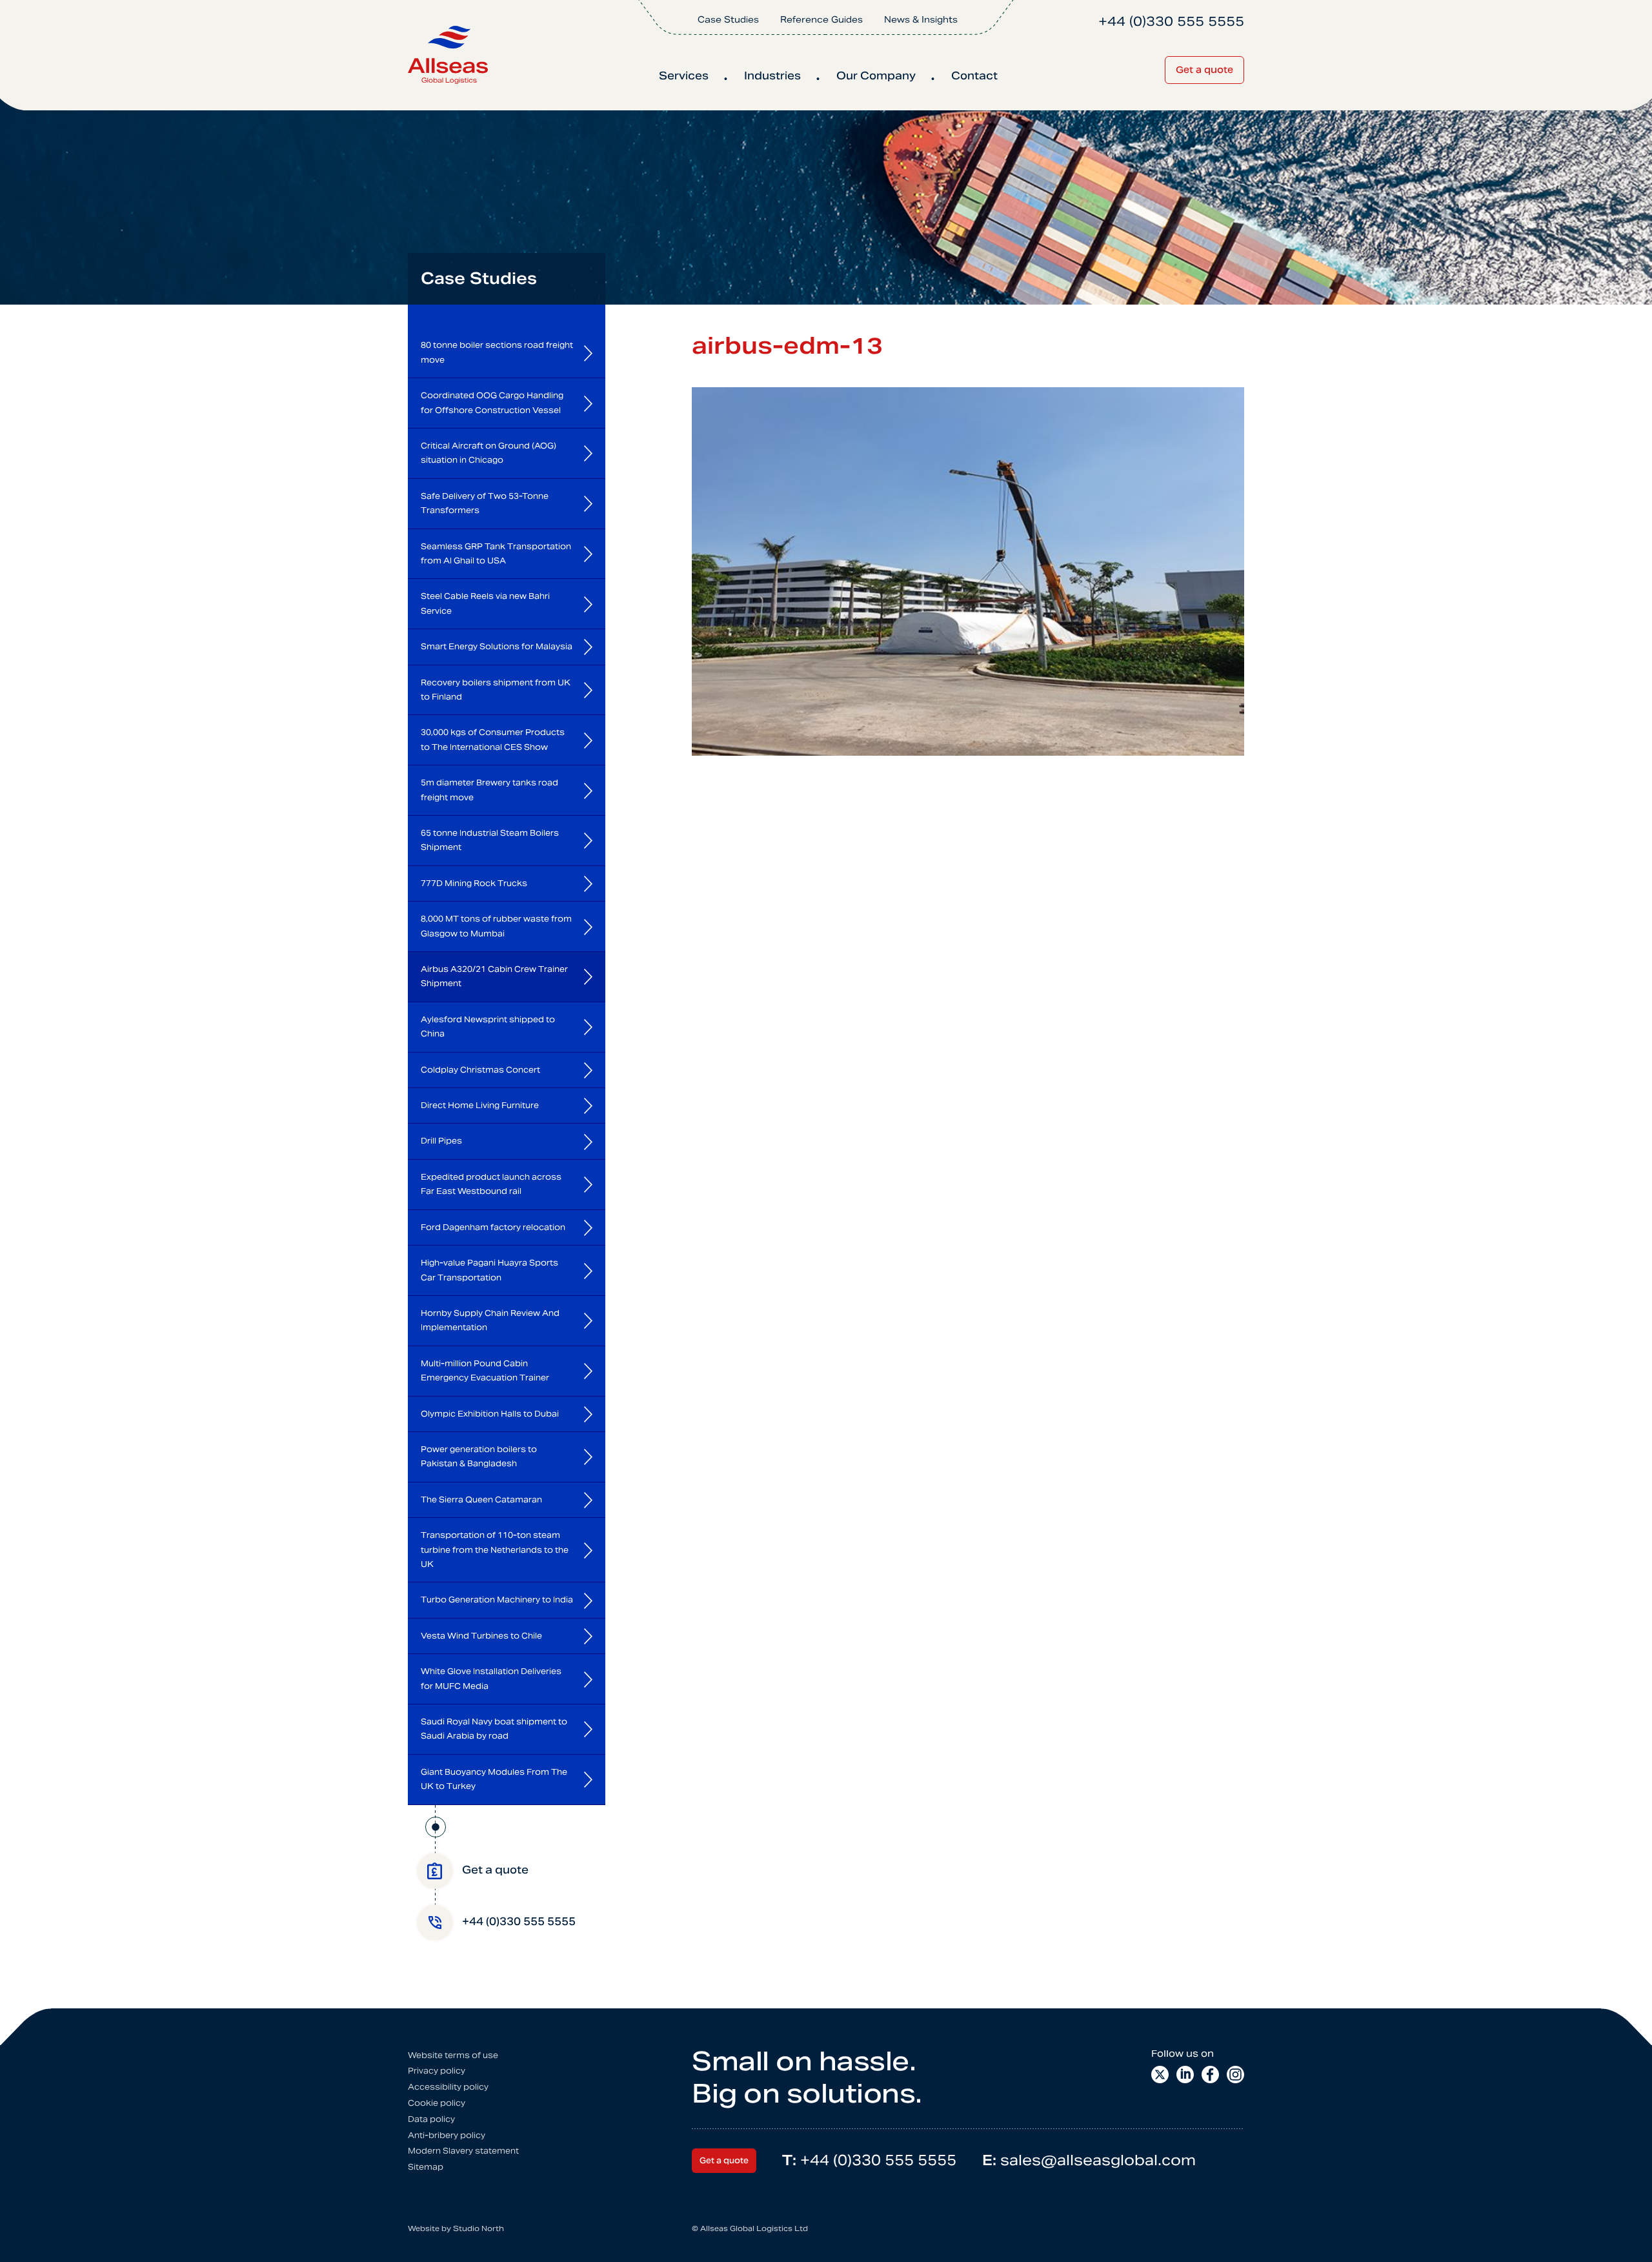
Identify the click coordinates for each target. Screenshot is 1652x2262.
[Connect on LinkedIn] (1185, 2075)
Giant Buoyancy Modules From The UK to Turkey (494, 1779)
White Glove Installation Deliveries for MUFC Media (491, 1678)
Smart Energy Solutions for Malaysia (497, 646)
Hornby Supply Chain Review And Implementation (490, 1320)
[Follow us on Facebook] (1210, 2075)
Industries (772, 76)
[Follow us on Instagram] (1235, 2075)
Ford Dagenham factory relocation (493, 1227)
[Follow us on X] (1160, 2075)
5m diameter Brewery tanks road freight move (489, 790)
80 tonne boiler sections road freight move (497, 352)
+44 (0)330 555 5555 (869, 2160)
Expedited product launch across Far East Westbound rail (491, 1184)
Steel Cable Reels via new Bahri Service (485, 603)
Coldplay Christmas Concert (480, 1070)
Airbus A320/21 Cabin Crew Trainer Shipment (494, 976)
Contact (974, 76)
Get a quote (1204, 70)
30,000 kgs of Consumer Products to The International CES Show (493, 739)
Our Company (876, 76)
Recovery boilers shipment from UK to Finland (496, 690)
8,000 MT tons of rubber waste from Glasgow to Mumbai (496, 926)
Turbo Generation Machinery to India (497, 1600)
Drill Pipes (441, 1141)
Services (684, 76)
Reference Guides (821, 20)
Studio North (478, 2228)
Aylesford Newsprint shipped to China (488, 1026)
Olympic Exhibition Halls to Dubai (490, 1414)
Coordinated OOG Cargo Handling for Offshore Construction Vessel (492, 402)
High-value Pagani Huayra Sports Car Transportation (489, 1270)
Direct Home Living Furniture (480, 1105)
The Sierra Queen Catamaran (481, 1500)
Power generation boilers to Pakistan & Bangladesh (479, 1456)
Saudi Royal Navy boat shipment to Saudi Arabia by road (494, 1729)
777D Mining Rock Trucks (474, 883)
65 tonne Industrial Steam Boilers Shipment (490, 840)
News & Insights (921, 20)
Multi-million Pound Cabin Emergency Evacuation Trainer (485, 1370)
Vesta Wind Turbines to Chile (481, 1636)
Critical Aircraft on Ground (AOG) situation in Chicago (489, 453)
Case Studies (728, 20)
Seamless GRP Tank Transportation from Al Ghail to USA (496, 553)
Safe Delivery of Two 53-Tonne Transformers (485, 503)
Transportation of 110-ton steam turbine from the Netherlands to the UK (495, 1550)
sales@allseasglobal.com (1089, 2160)
